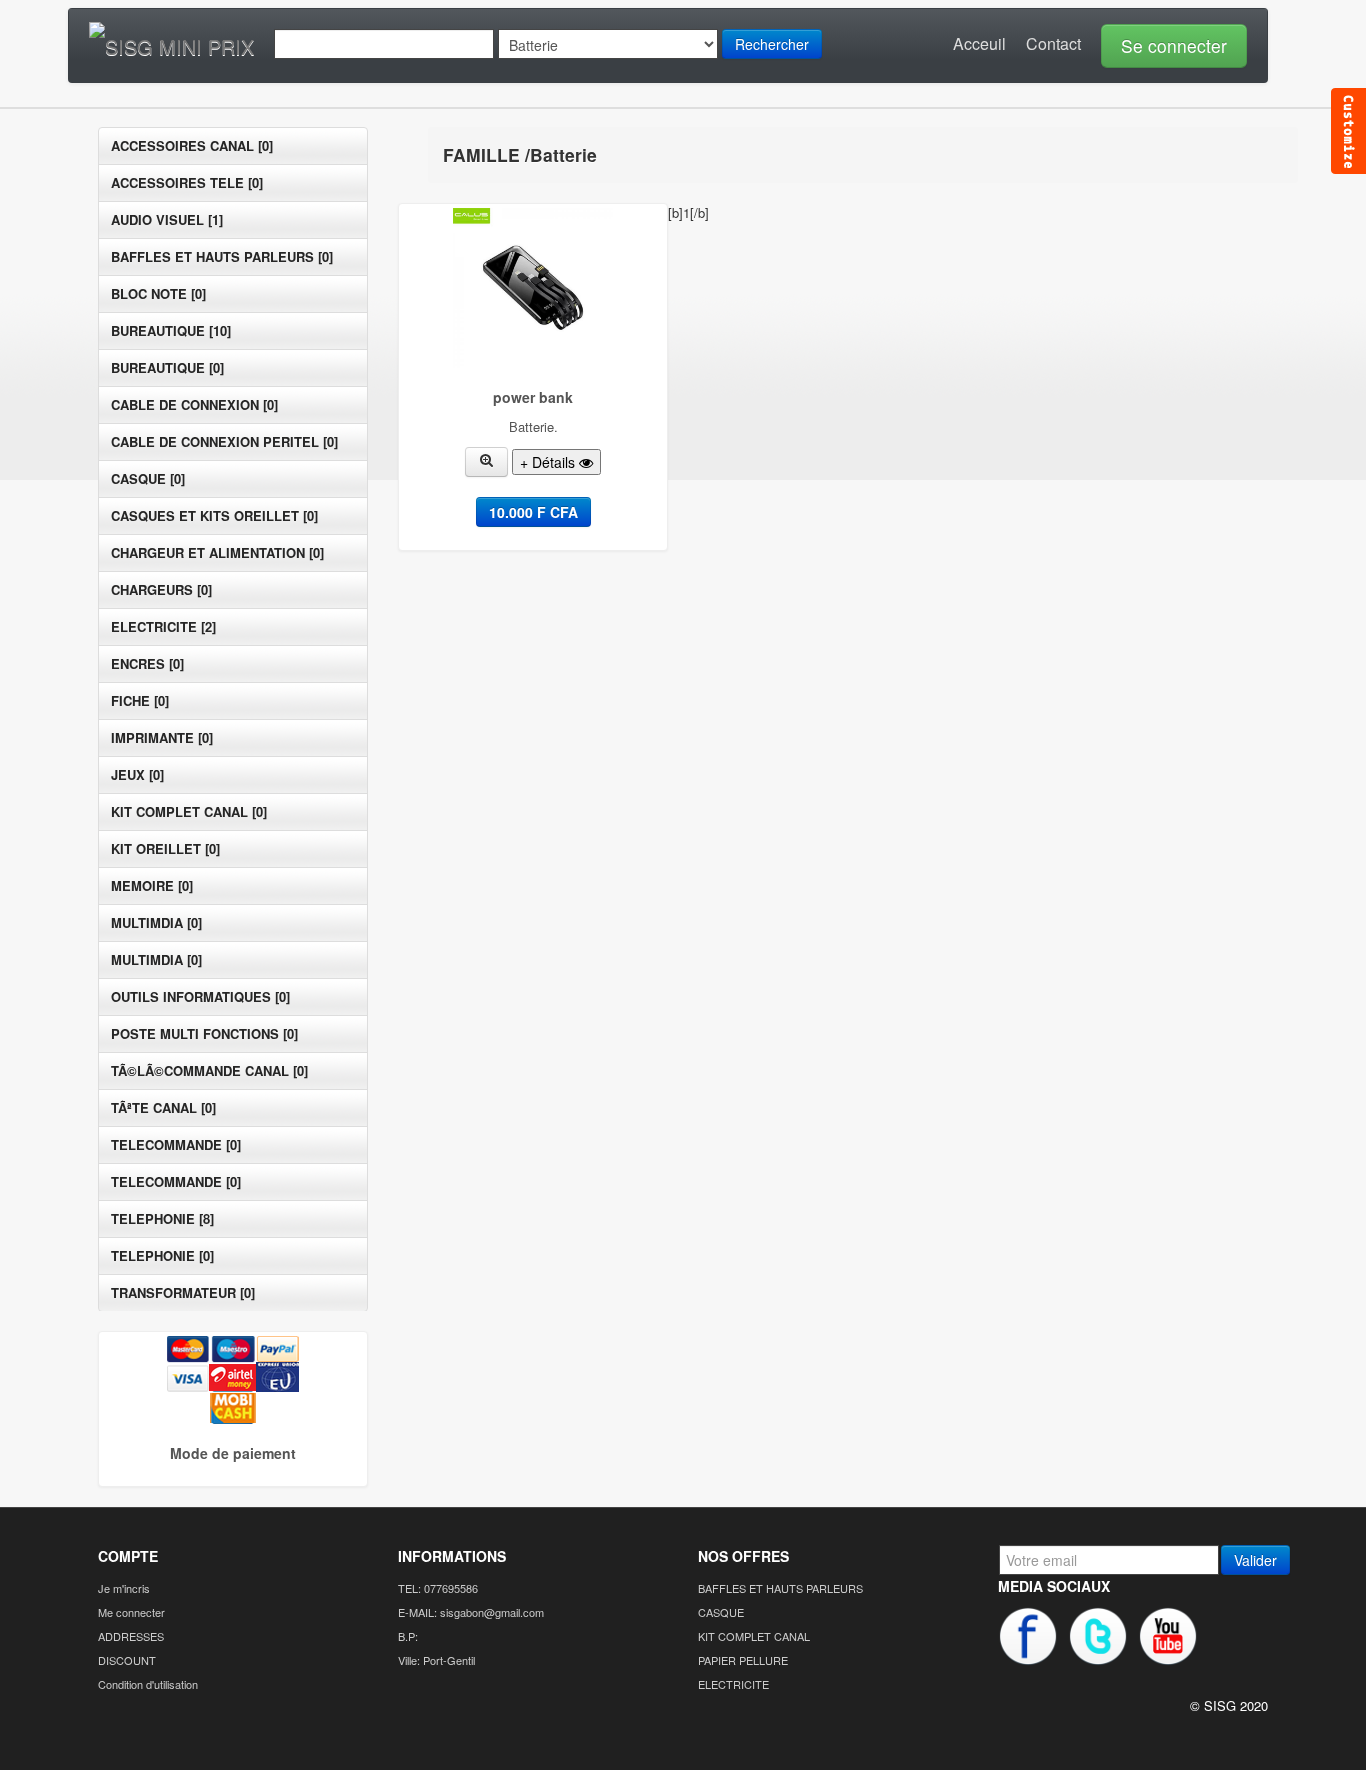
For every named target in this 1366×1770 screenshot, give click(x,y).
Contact (1053, 43)
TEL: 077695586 (438, 1588)
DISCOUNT (127, 1660)
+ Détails (549, 462)
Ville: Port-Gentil (436, 1660)
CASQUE (721, 1612)
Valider (1255, 1560)
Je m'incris (124, 1588)
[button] (1169, 43)
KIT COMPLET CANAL (754, 1636)
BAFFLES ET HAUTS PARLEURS (780, 1588)
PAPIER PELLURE (743, 1660)
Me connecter (131, 1612)
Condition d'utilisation (148, 1684)
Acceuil (979, 43)
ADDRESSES (131, 1636)
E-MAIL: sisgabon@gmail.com (471, 1612)
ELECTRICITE (733, 1684)
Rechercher (772, 44)
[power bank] (487, 462)
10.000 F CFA (533, 512)
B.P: (408, 1636)
